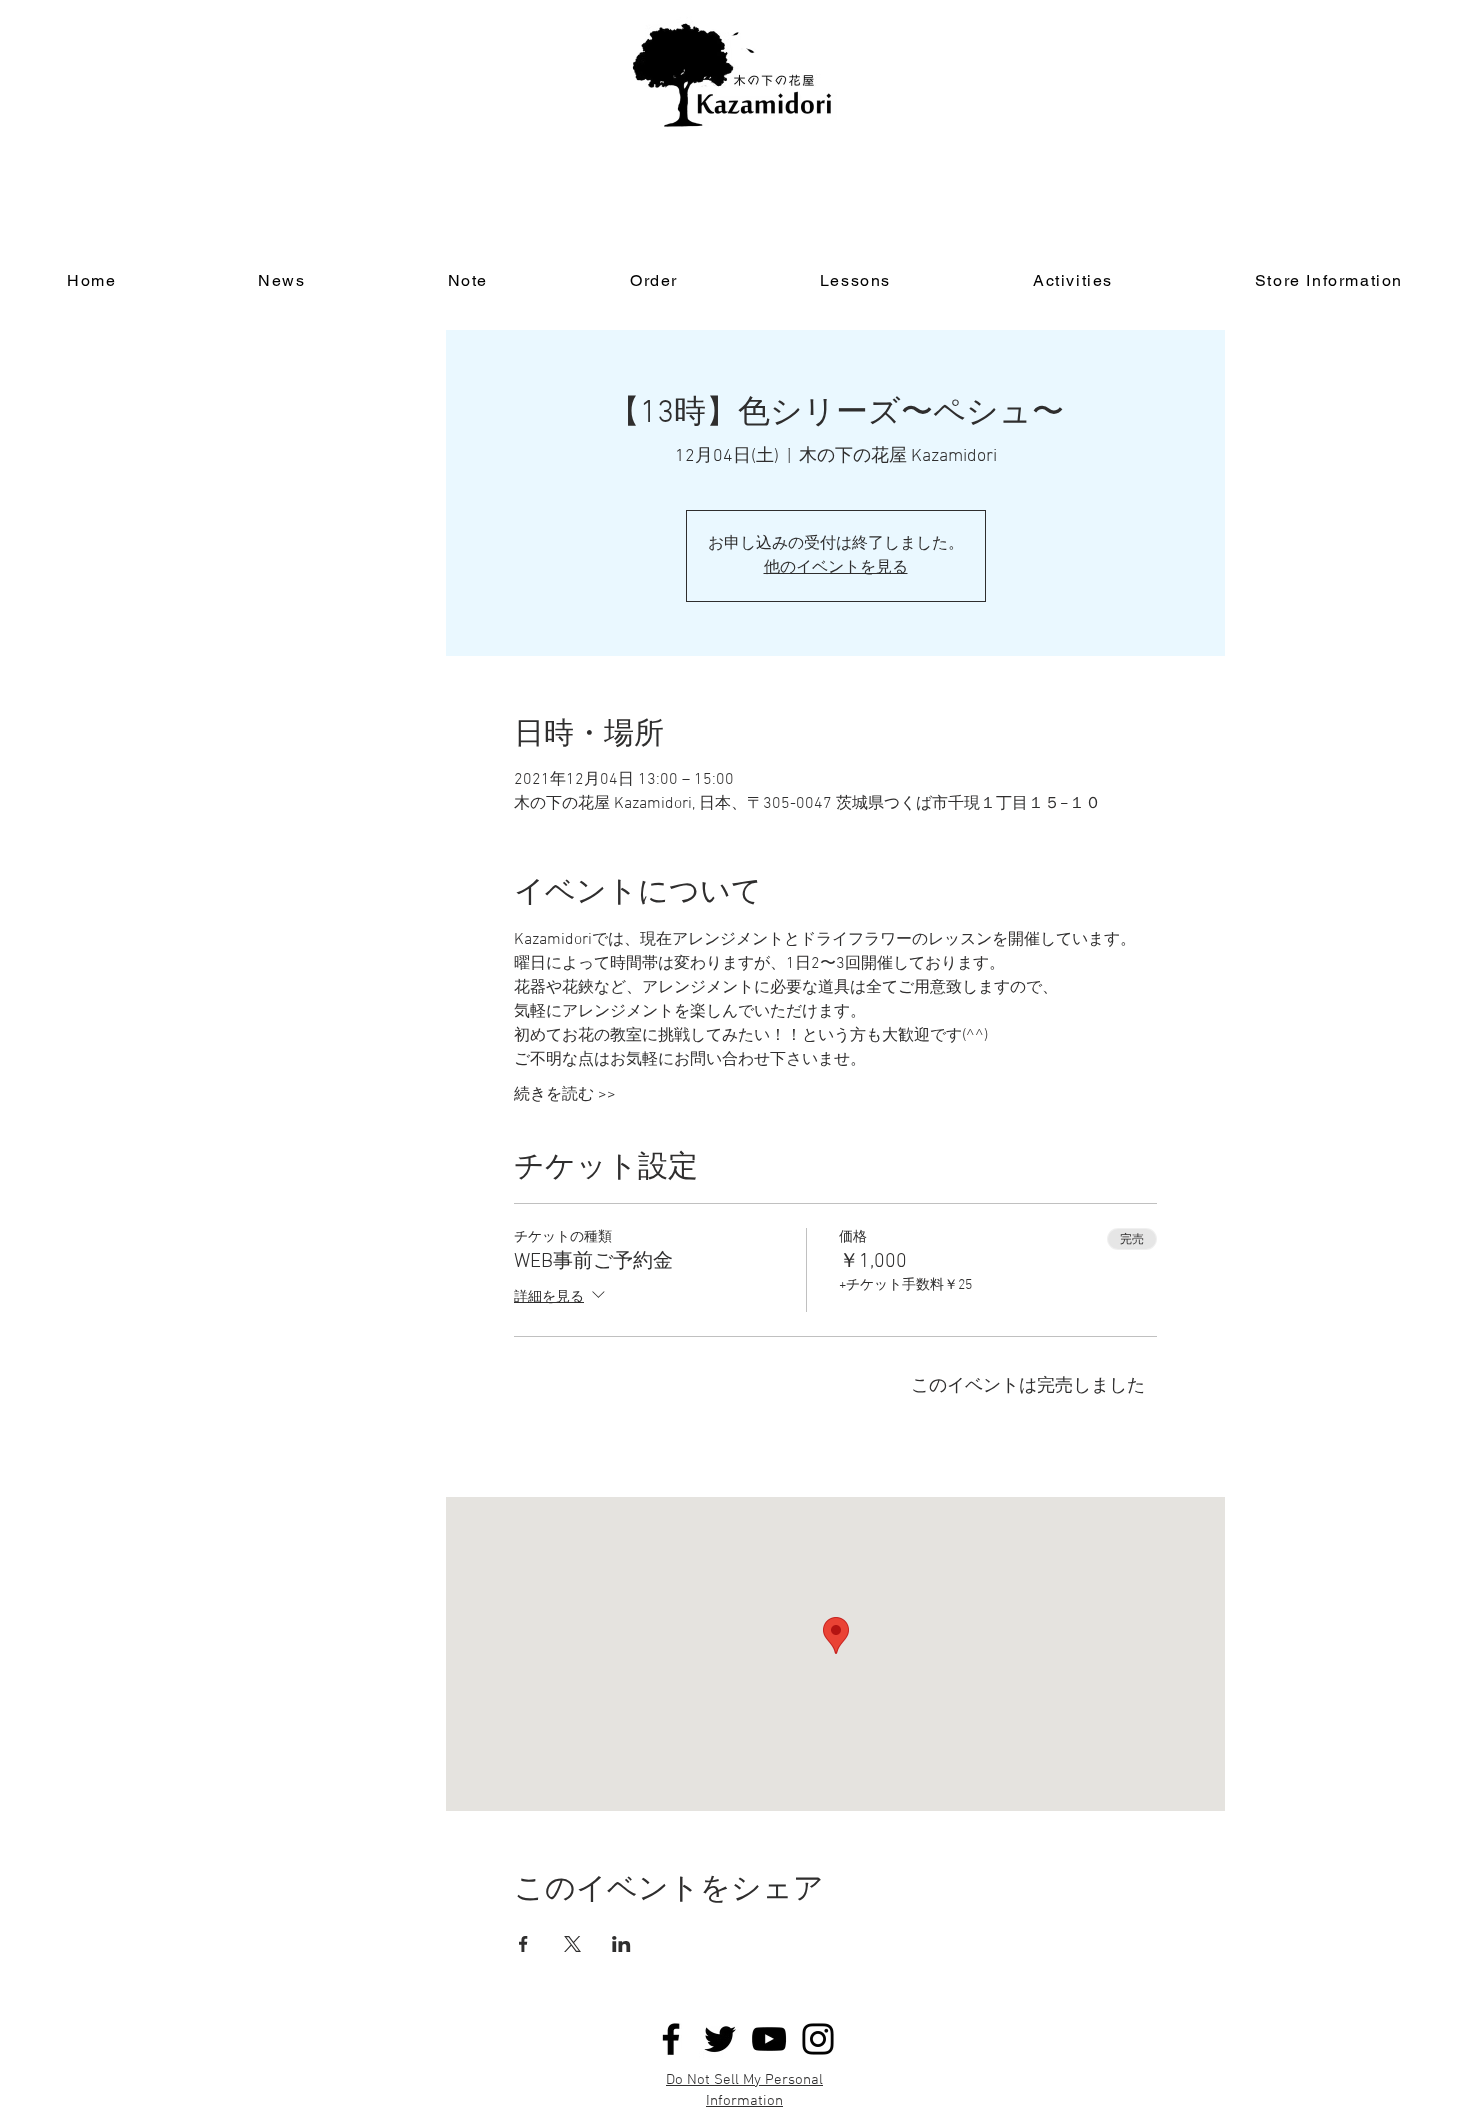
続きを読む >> (565, 1095)
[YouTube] (769, 2039)
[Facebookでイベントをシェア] (523, 1944)
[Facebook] (671, 2039)
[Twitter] (720, 2039)
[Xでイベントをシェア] (572, 1944)
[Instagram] (818, 2039)
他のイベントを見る (836, 568)
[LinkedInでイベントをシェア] (621, 1944)
